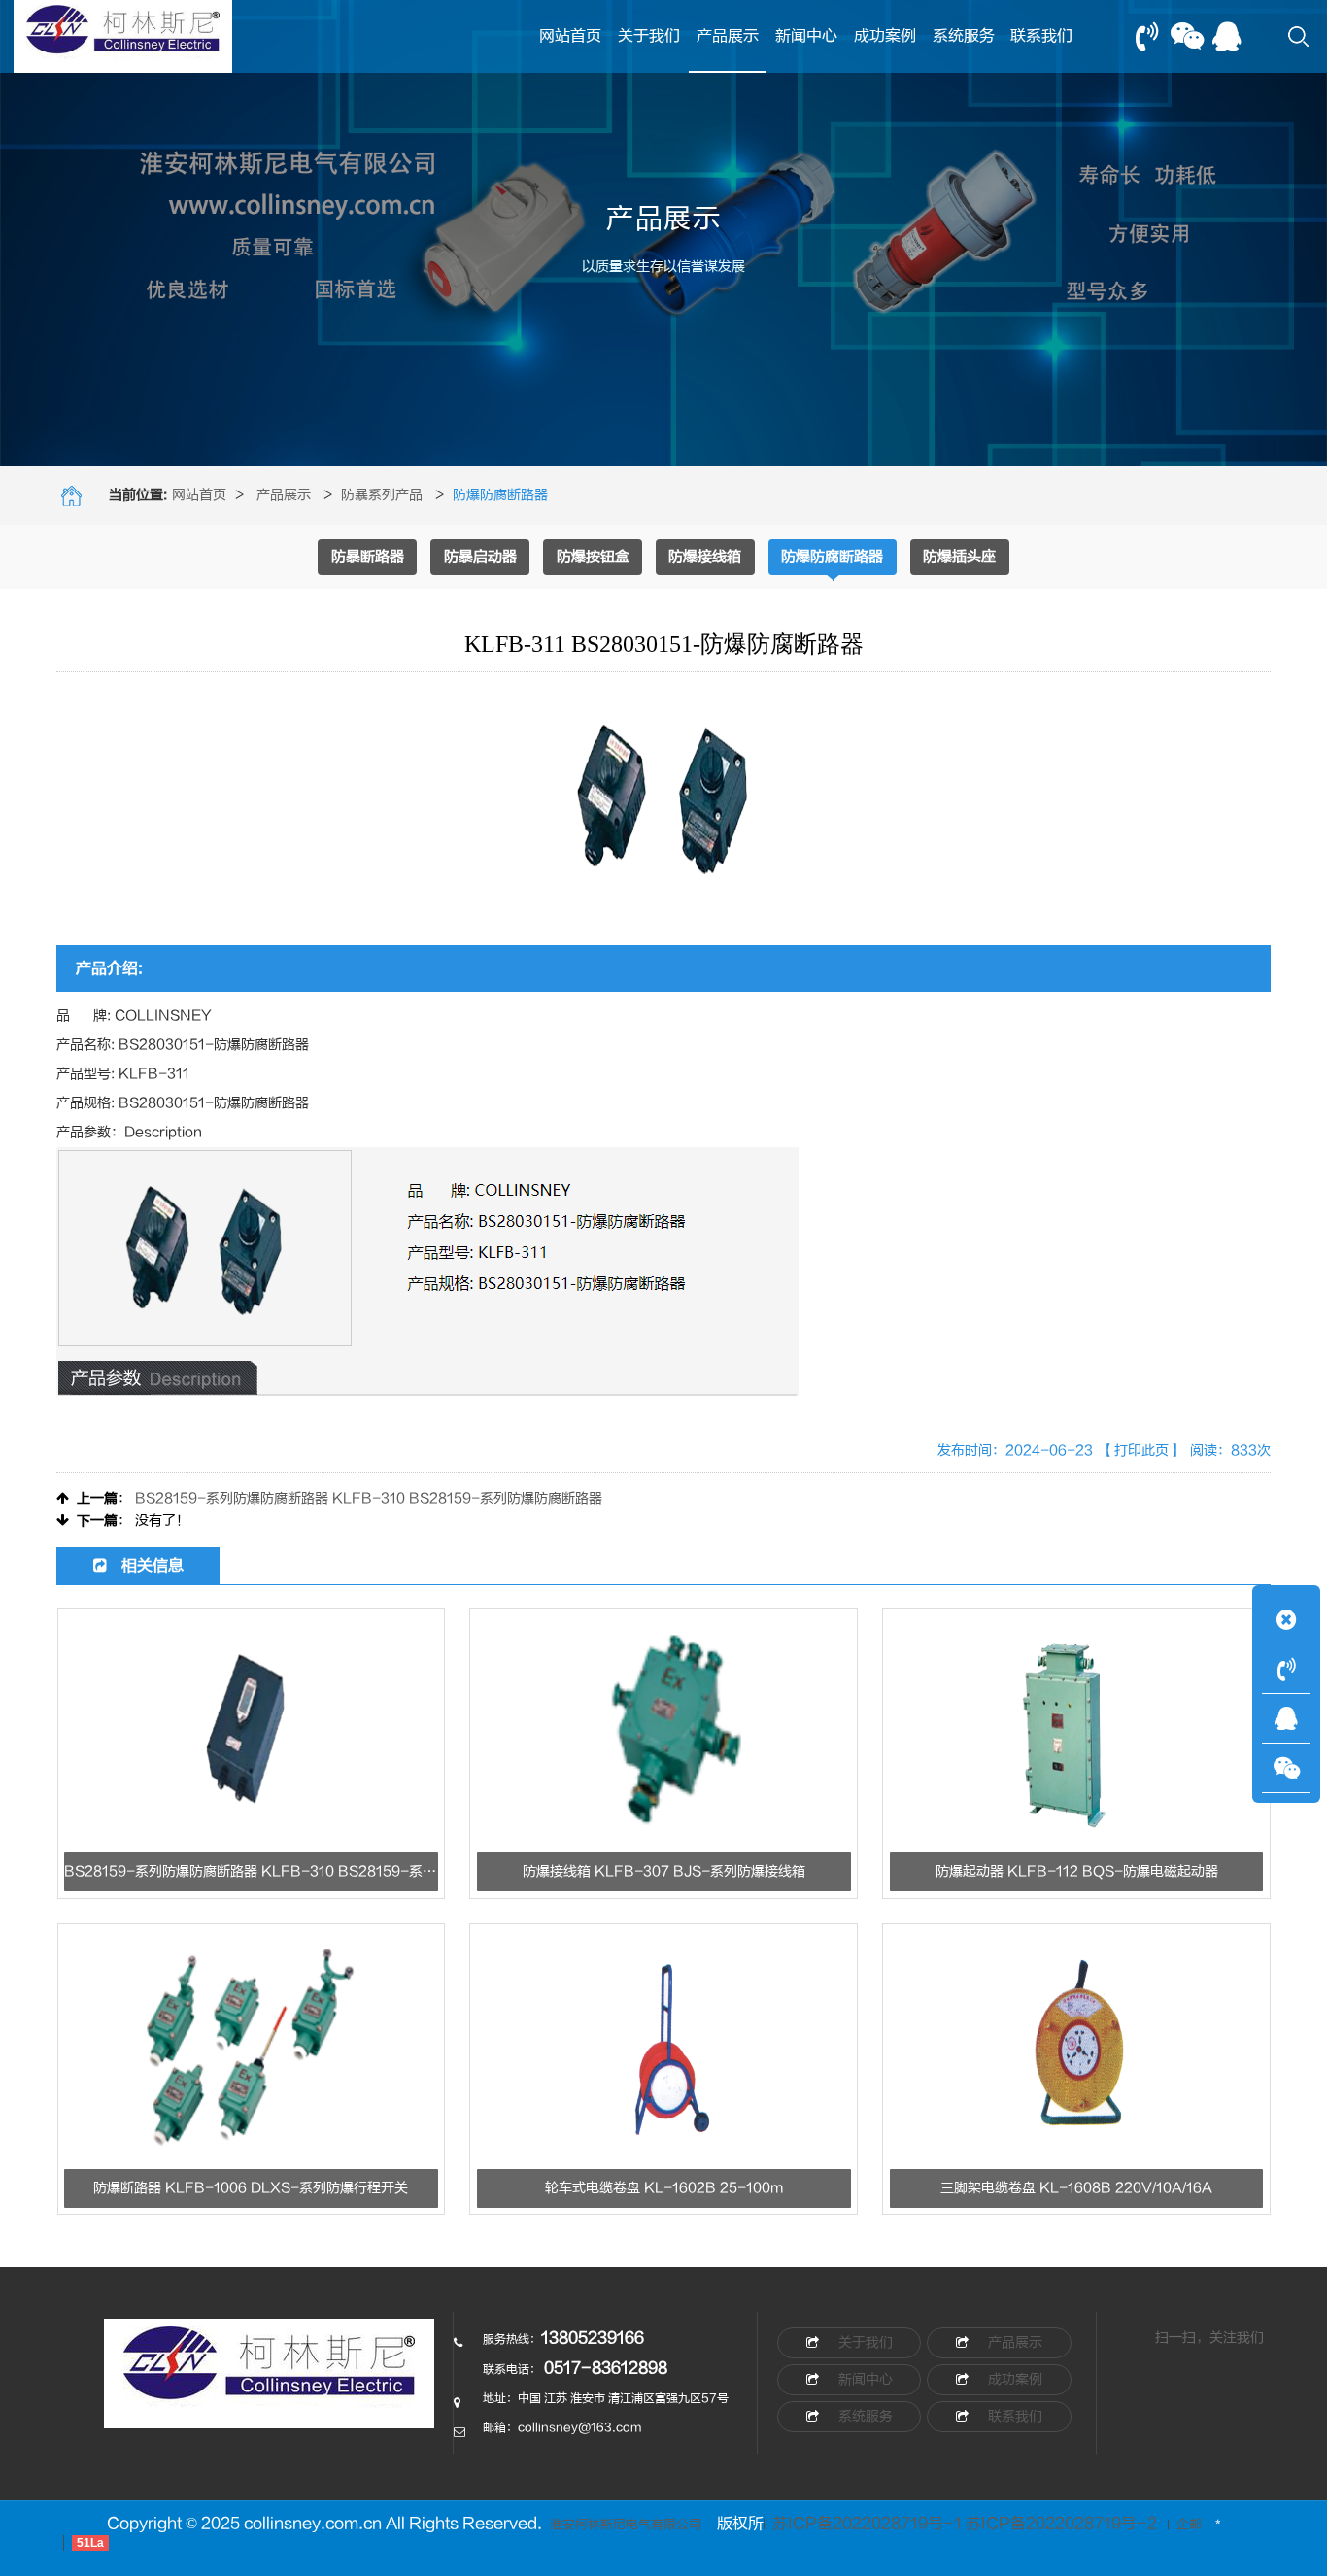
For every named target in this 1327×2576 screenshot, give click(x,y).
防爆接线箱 (705, 557)
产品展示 (728, 36)
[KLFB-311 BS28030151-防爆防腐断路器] (269, 2383)
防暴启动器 (480, 557)
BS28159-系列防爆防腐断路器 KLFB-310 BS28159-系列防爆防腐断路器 (369, 1498)
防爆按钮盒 (593, 557)
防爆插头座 (959, 557)
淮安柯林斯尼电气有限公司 (626, 2525)
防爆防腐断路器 (832, 557)
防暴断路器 (368, 557)
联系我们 (1041, 36)
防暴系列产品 (382, 495)
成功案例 (885, 36)
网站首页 (570, 36)
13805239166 (593, 2338)
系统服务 (964, 36)
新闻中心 (806, 36)
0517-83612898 (606, 2368)
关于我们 (649, 36)
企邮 (1189, 2525)
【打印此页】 (1141, 1451)
